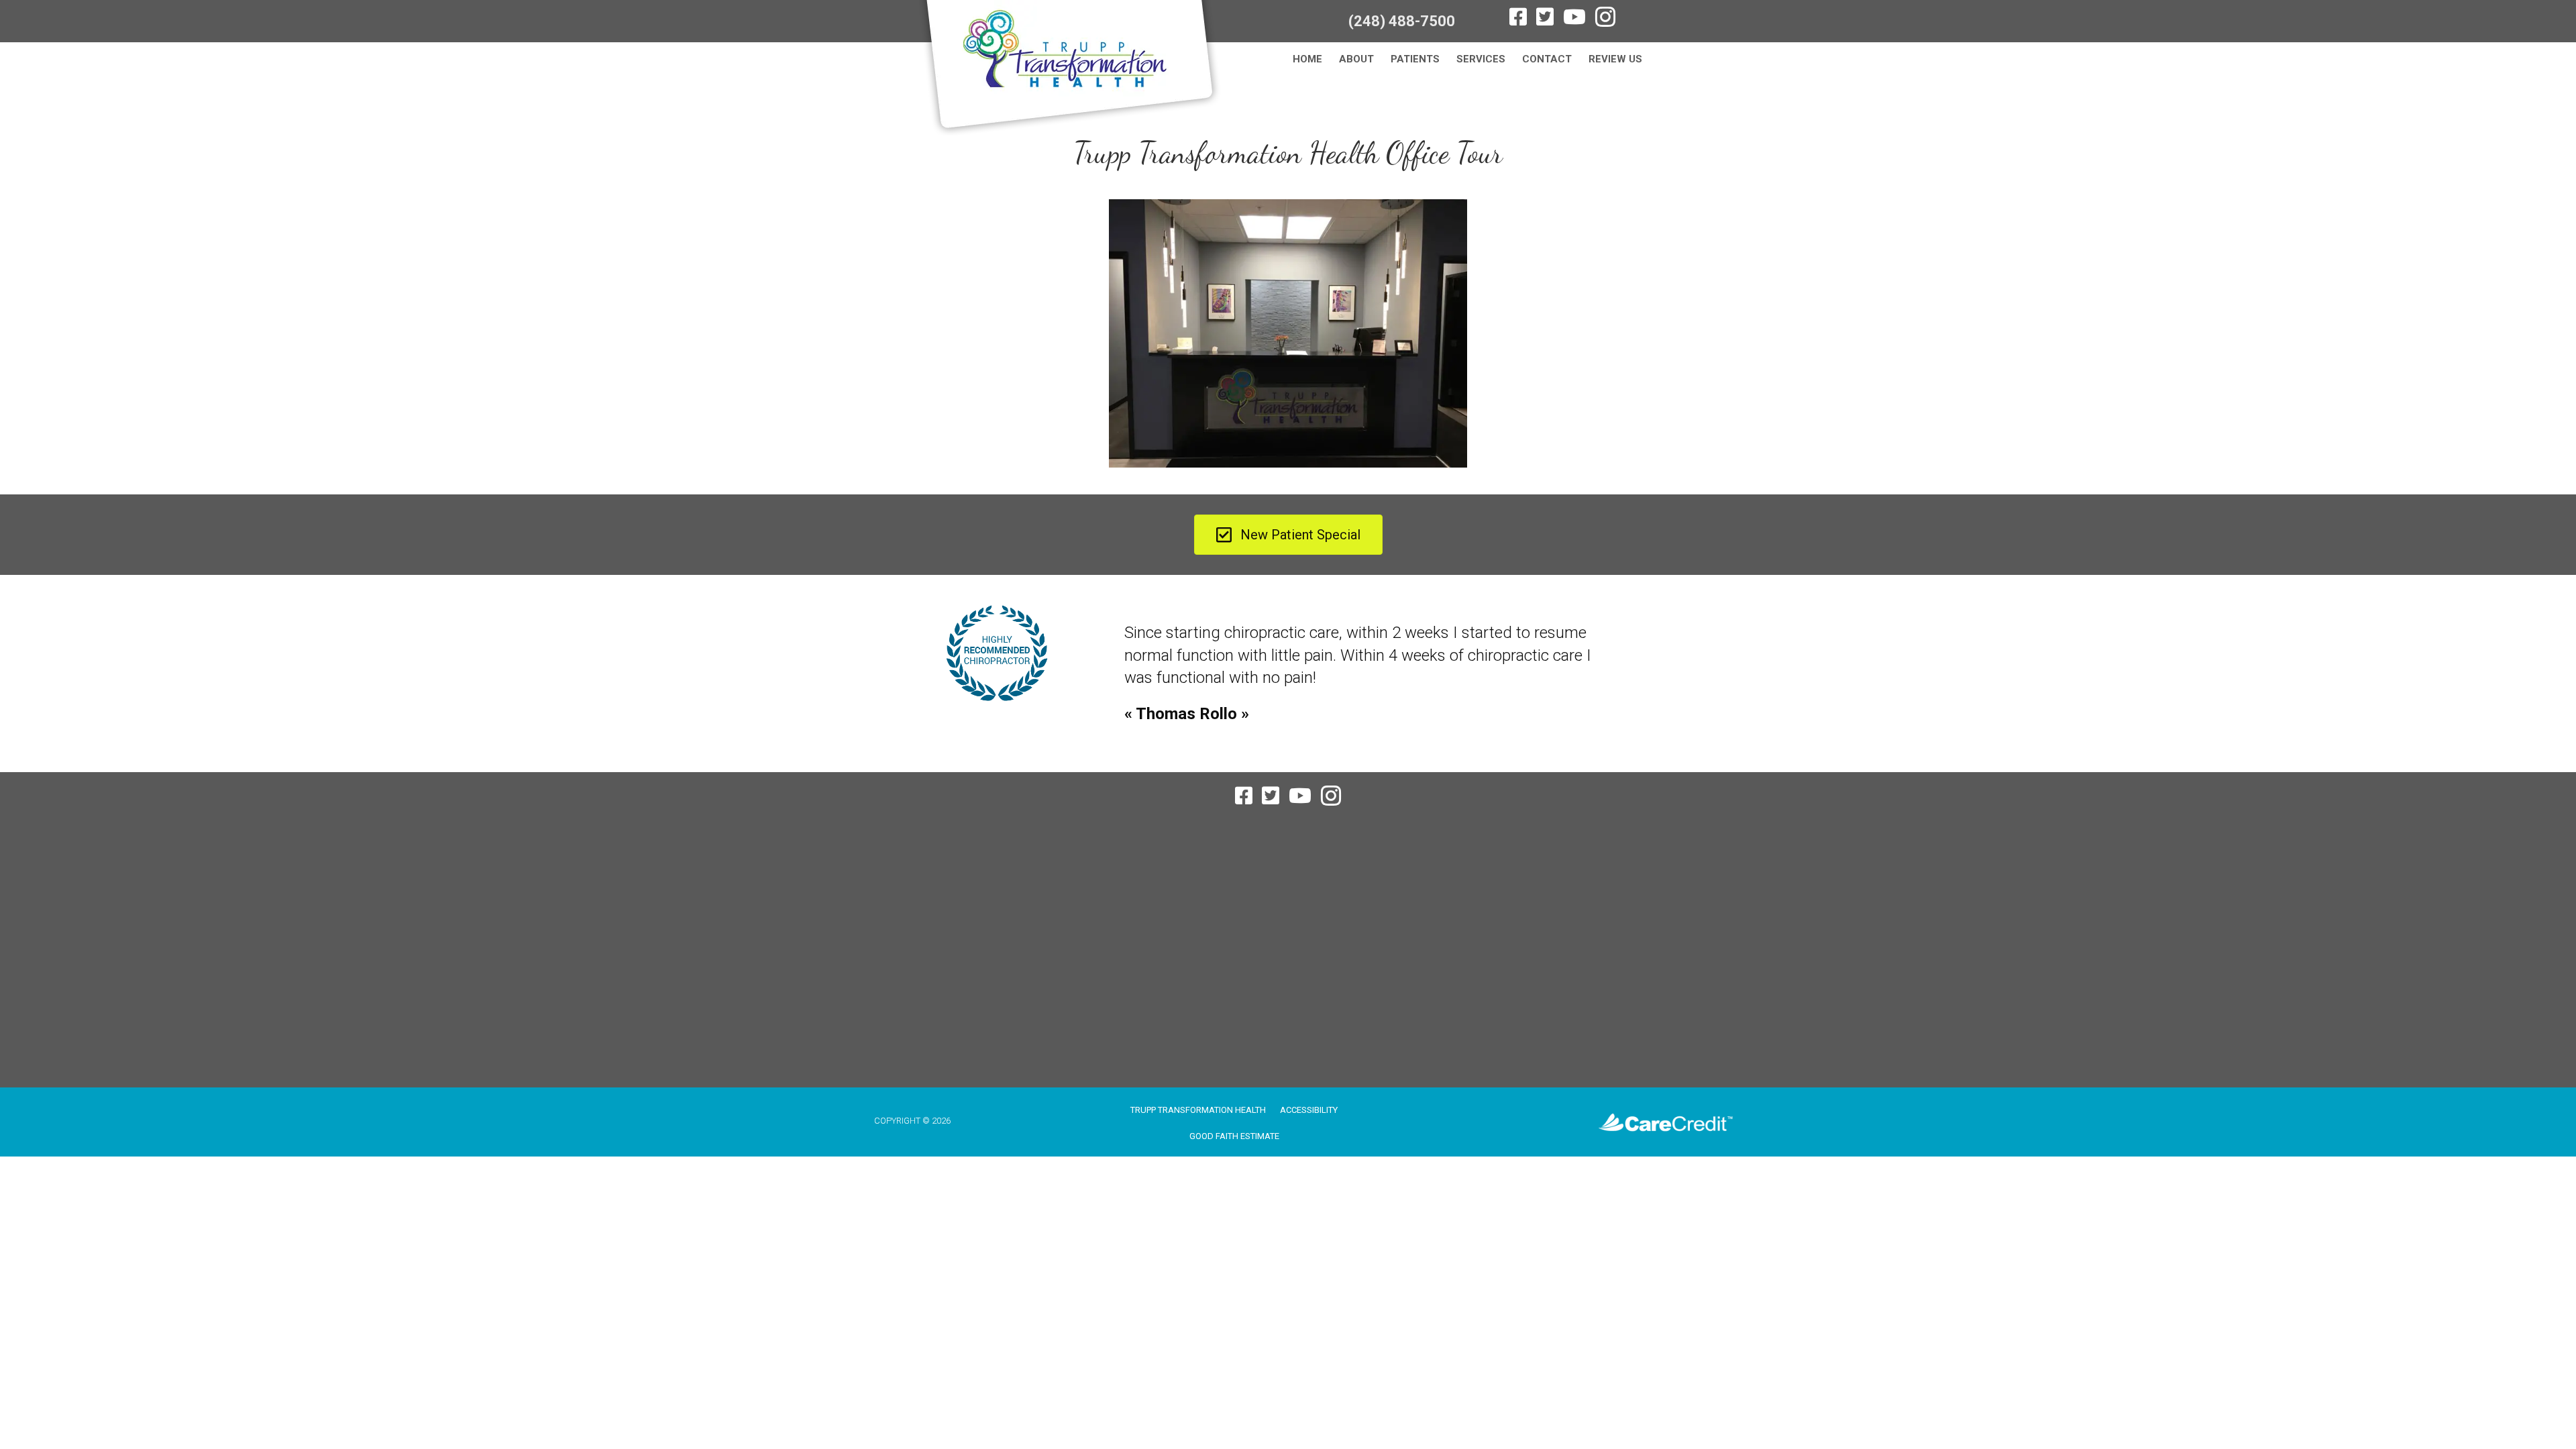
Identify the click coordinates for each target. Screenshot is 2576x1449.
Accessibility (1309, 1110)
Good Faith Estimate (1234, 1136)
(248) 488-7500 (1402, 21)
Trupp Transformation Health (1198, 1110)
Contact (1547, 59)
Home (1307, 59)
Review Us (1615, 59)
